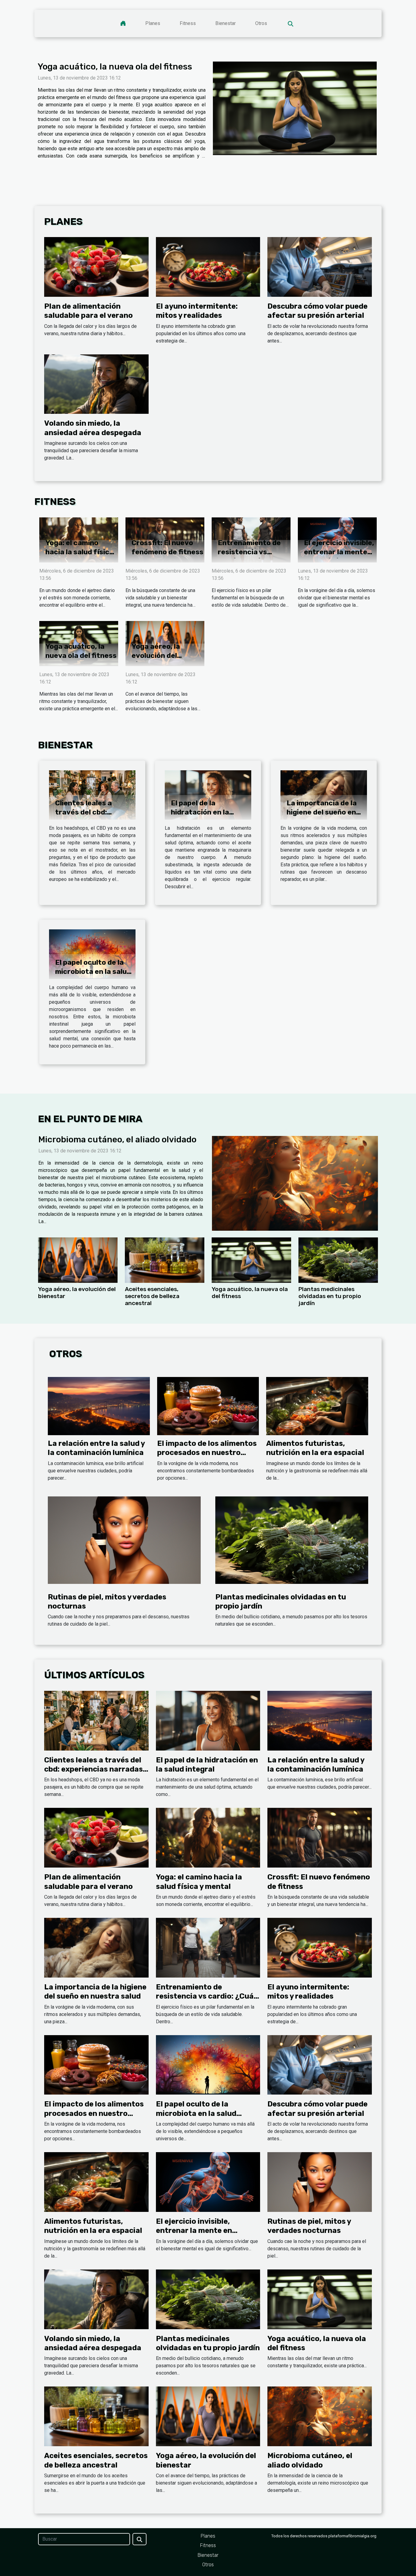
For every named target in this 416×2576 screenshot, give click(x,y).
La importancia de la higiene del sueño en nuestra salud (322, 812)
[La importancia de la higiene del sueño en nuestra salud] (324, 795)
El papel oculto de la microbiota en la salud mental (93, 971)
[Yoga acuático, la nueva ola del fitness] (295, 108)
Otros (261, 23)
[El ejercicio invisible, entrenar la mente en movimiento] (208, 2182)
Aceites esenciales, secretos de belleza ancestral (152, 1296)
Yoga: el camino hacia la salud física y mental (79, 552)
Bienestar (226, 23)
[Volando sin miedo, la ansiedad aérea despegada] (96, 384)
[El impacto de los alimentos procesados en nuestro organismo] (208, 1406)
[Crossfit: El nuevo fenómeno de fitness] (320, 1838)
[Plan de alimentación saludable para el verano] (96, 266)
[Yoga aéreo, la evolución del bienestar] (78, 1260)
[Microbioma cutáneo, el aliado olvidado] (295, 1183)
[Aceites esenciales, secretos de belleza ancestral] (165, 1260)
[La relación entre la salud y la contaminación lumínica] (99, 1406)
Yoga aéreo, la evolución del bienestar (156, 655)
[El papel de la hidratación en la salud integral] (208, 795)
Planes (153, 23)
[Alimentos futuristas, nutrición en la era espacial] (317, 1406)
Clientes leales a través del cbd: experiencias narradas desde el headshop (93, 1769)
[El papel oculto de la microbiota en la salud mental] (92, 954)
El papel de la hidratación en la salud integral (200, 812)
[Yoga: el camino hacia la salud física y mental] (208, 1838)
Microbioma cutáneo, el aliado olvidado (117, 1139)
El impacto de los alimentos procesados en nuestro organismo (207, 1453)
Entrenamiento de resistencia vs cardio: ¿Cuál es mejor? (249, 556)
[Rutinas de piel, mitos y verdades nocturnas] (124, 1540)
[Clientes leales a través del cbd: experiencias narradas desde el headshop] (92, 795)
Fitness (188, 23)
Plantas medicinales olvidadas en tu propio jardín (330, 1296)
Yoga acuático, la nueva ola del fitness (115, 67)
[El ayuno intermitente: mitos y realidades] (208, 266)
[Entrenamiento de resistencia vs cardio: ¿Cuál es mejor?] (208, 1947)
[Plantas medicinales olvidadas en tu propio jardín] (338, 1260)
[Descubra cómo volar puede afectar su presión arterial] (320, 266)
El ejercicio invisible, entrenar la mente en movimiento (339, 552)
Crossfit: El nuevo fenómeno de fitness (167, 547)
